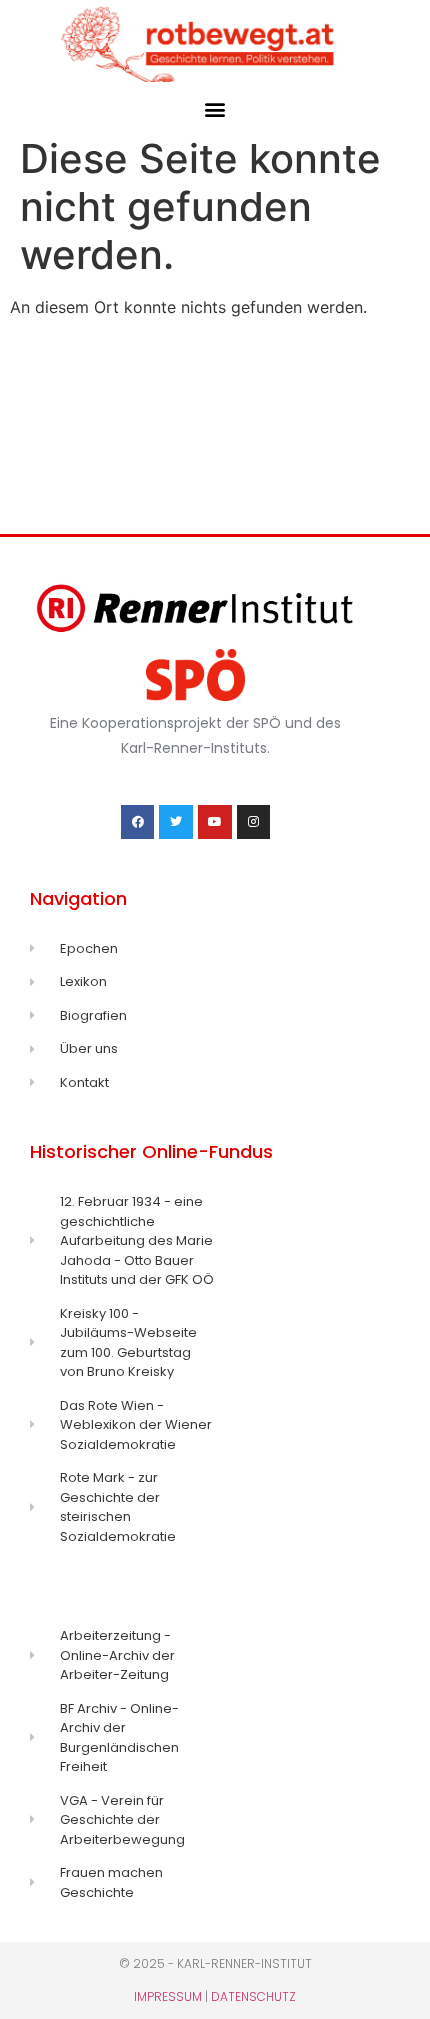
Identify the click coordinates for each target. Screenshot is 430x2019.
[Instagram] (254, 822)
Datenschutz (253, 1996)
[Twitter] (176, 822)
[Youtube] (215, 822)
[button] (215, 108)
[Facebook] (138, 822)
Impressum (168, 1996)
